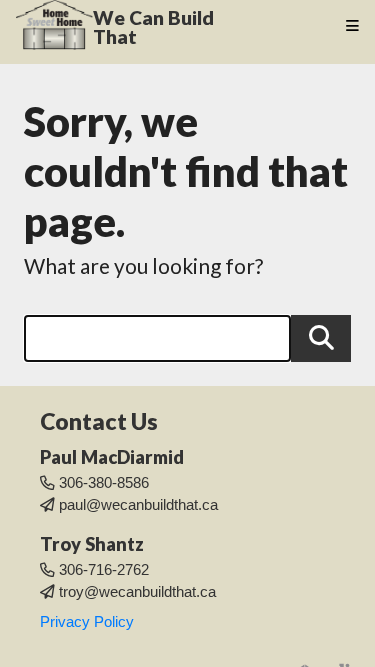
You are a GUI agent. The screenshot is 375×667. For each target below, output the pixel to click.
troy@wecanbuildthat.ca (137, 592)
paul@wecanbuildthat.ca (138, 505)
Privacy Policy (87, 622)
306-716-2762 (104, 570)
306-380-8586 (104, 483)
